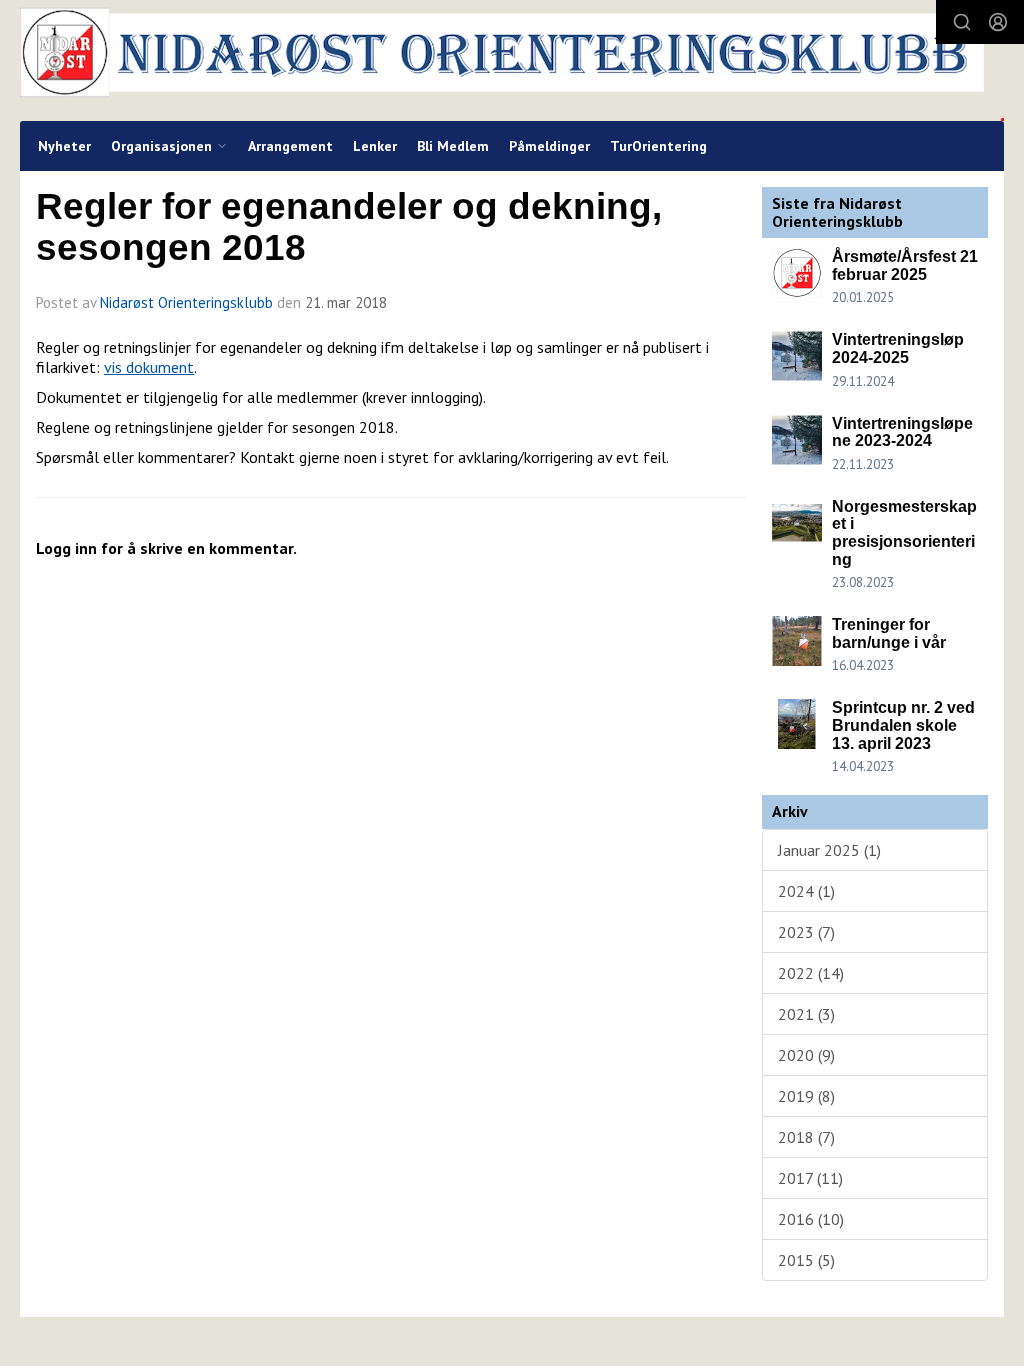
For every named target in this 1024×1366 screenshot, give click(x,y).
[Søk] (962, 22)
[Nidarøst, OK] (512, 60)
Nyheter (64, 146)
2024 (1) (806, 891)
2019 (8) (806, 1096)
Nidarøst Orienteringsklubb (186, 302)
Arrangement (290, 146)
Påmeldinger (549, 146)
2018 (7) (806, 1137)
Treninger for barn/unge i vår (889, 633)
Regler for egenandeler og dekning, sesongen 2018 (349, 227)
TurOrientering (658, 146)
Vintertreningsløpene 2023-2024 (902, 432)
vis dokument (149, 367)
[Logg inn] (998, 22)
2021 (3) (806, 1014)
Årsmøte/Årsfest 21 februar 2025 (905, 265)
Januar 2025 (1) (829, 850)
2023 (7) (806, 932)
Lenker (375, 146)
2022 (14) (811, 973)
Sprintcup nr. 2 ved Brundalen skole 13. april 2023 (903, 725)
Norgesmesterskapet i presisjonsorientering (904, 533)
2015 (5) (806, 1260)
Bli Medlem (453, 146)
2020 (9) (806, 1055)
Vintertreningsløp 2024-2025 (898, 348)
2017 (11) (810, 1178)
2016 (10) (811, 1219)
